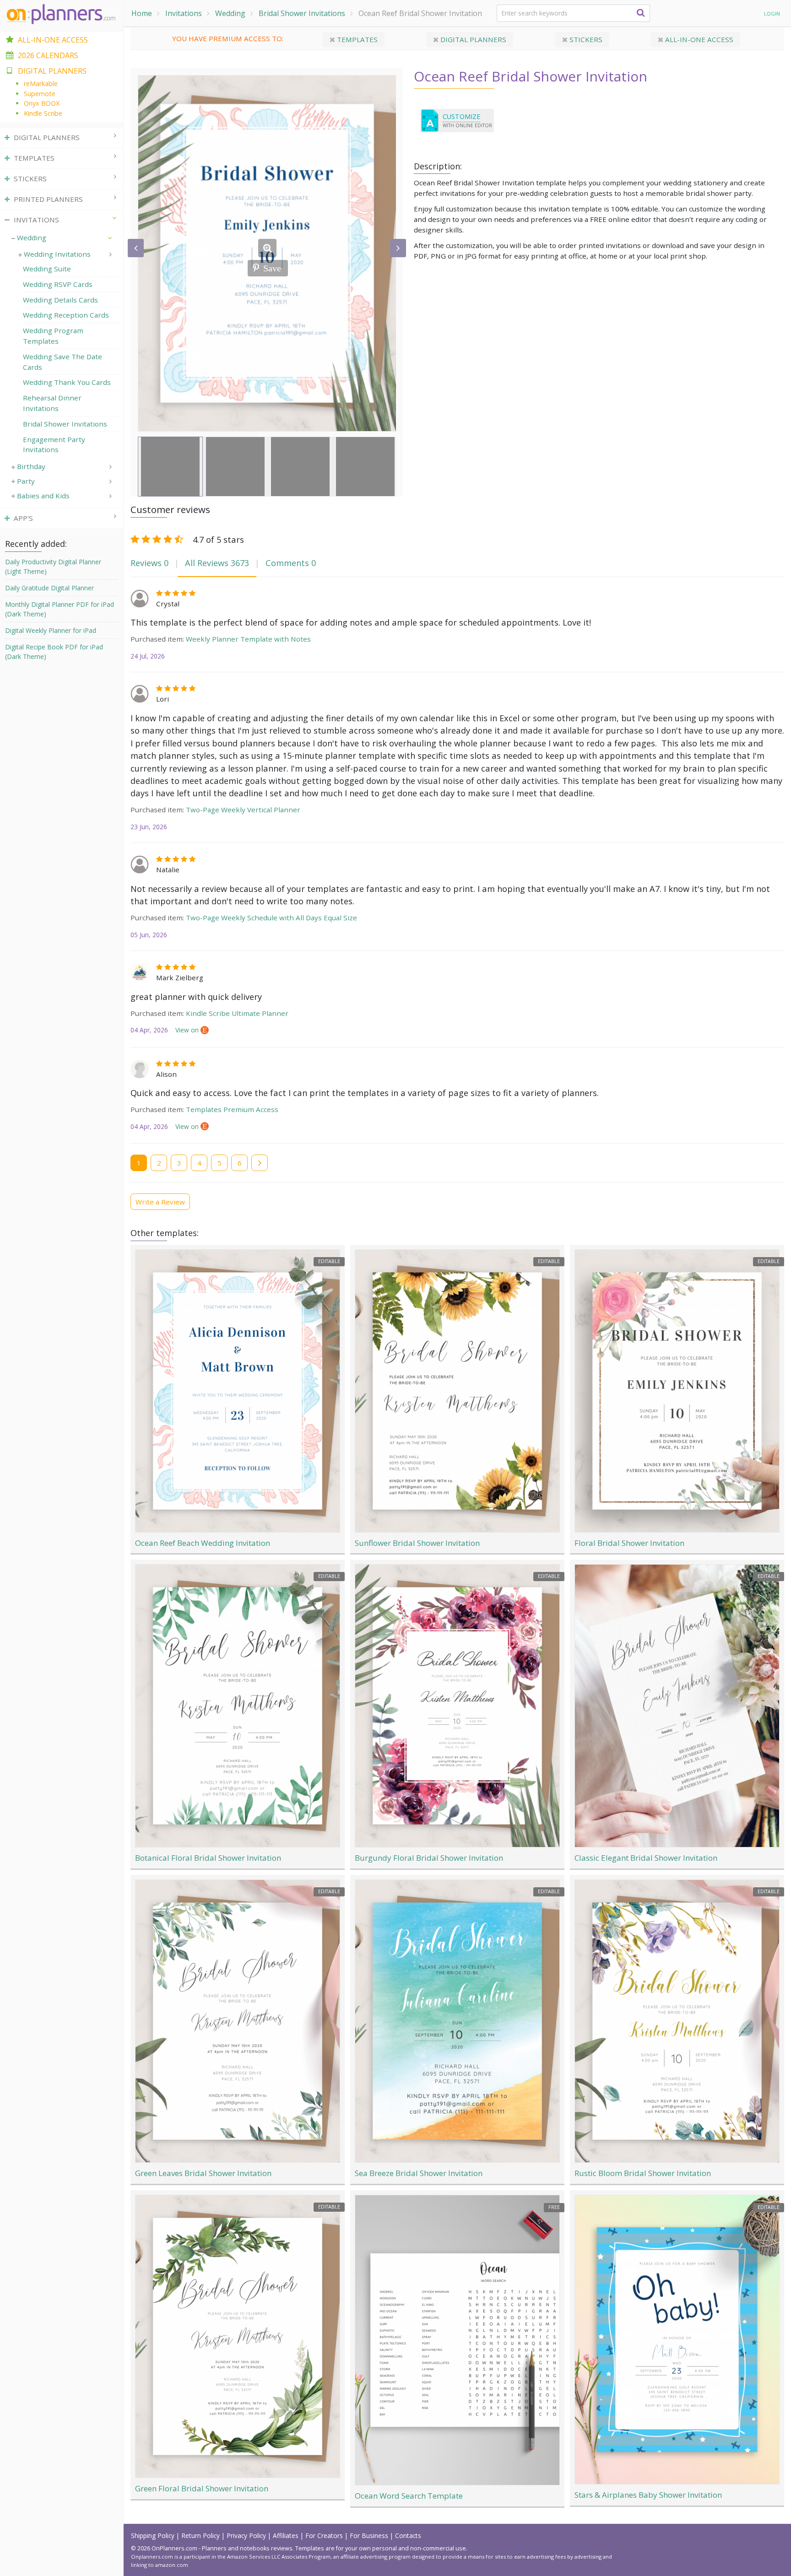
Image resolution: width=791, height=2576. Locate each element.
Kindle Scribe (43, 113)
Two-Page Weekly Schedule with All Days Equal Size (271, 918)
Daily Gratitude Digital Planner (49, 588)
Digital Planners (472, 39)
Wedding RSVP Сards (58, 284)
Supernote (40, 94)
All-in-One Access (53, 40)
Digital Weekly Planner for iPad (51, 630)
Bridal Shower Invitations (302, 13)
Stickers (585, 39)
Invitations (184, 13)
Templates (356, 39)
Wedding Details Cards (60, 300)
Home (142, 13)
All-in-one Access (698, 39)
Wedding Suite (47, 269)
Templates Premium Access (232, 1109)
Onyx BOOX (42, 103)
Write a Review (160, 1202)
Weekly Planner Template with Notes (248, 639)
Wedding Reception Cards (66, 315)
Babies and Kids (43, 496)
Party (26, 481)
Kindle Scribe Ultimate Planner (237, 1013)
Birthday (31, 466)
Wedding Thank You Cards (67, 382)
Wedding (230, 13)
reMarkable (41, 84)
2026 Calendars (48, 55)
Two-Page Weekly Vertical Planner (243, 810)
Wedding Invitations (57, 254)
